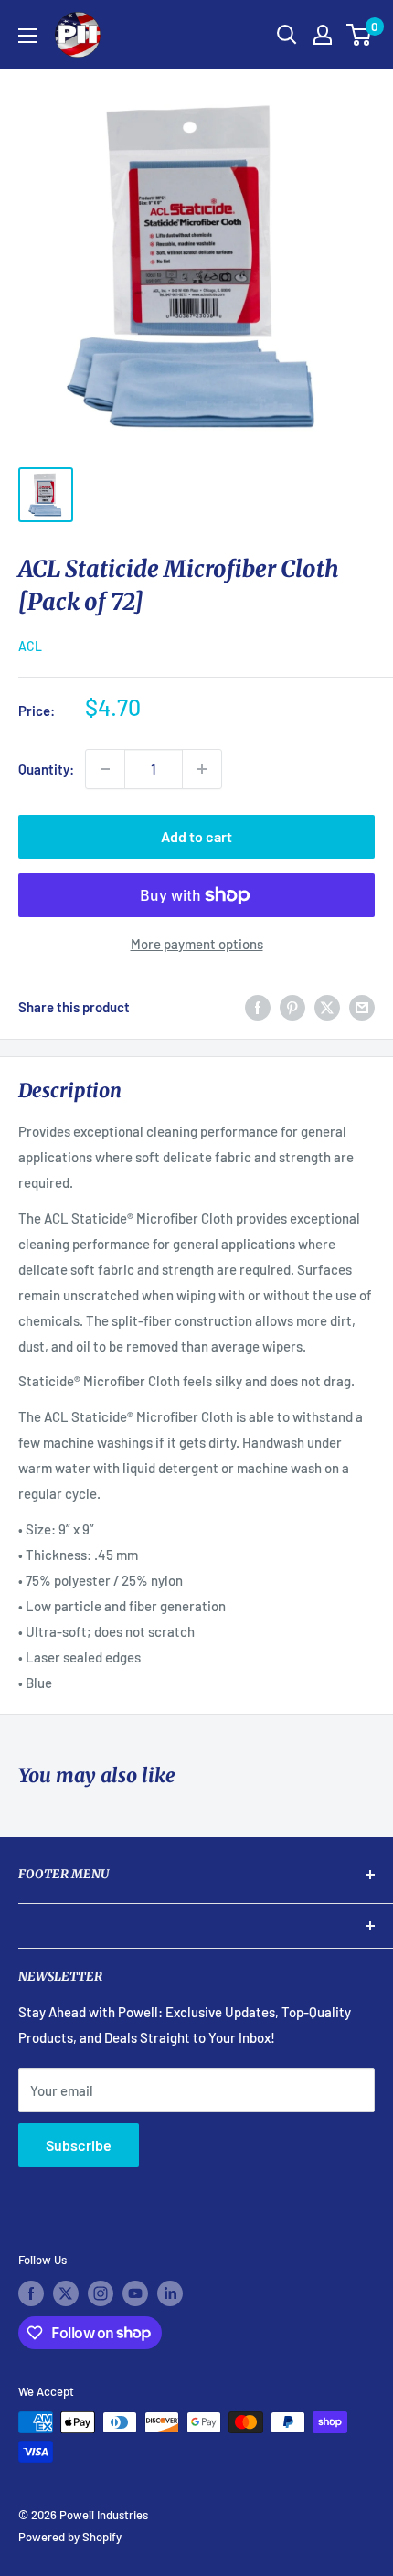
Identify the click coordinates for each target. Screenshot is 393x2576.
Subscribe (79, 2145)
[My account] (323, 35)
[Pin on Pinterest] (292, 1007)
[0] (360, 35)
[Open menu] (27, 36)
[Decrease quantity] (105, 769)
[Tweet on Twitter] (327, 1007)
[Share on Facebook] (258, 1007)
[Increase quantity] (202, 769)
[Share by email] (362, 1007)
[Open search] (287, 35)
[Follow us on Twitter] (66, 2293)
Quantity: (46, 769)
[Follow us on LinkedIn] (170, 2293)
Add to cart (196, 836)
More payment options (197, 944)
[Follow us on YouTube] (135, 2293)
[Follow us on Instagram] (101, 2293)
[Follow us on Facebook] (31, 2293)
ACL (30, 646)
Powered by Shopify (70, 2537)
